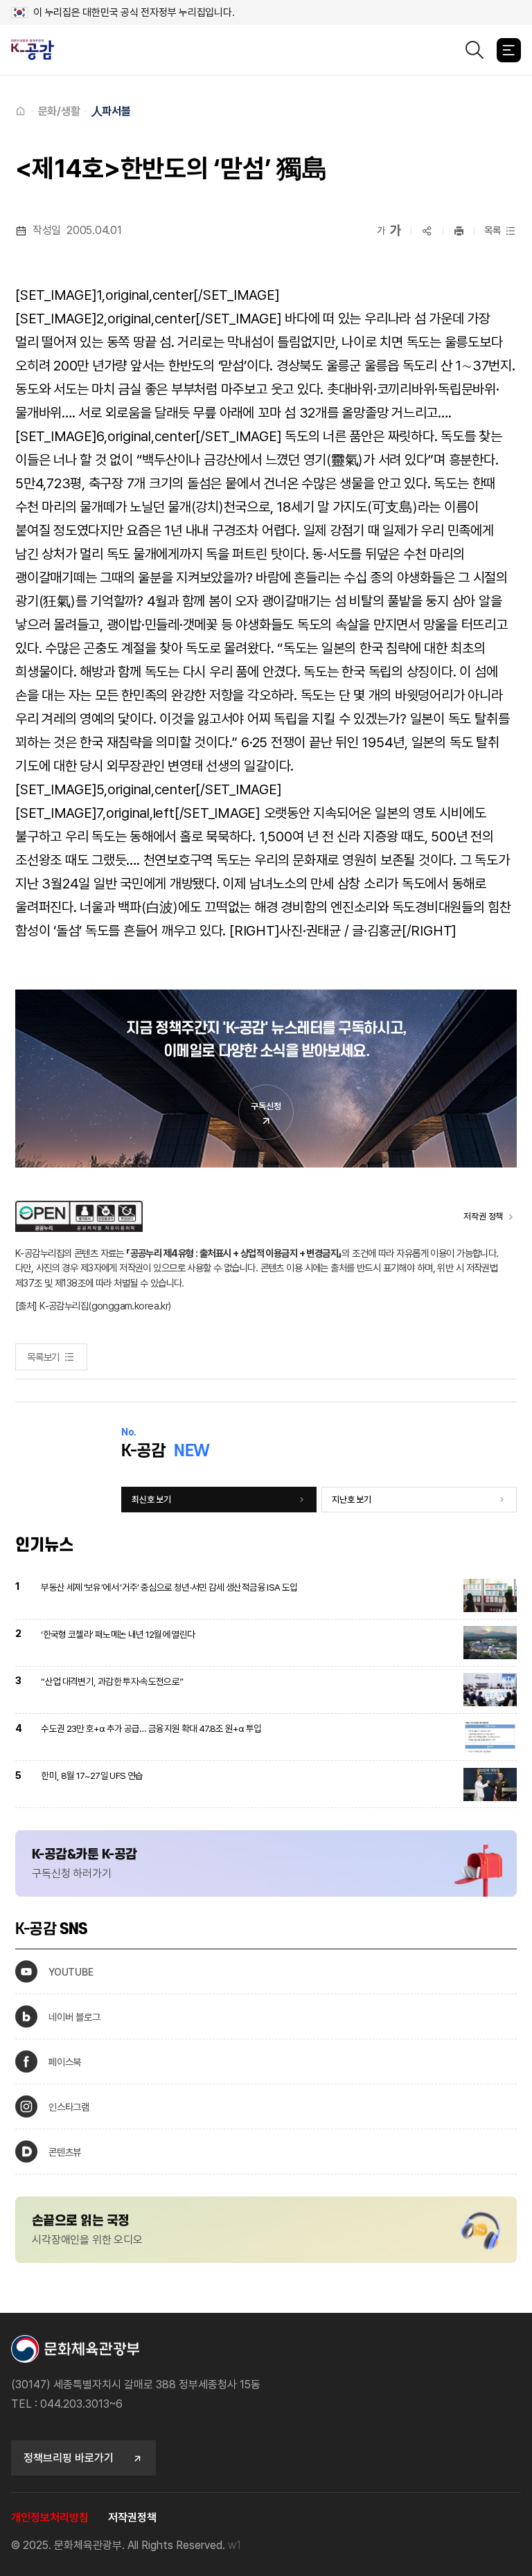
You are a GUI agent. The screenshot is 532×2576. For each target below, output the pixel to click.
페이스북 (65, 2062)
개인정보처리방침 (50, 2517)
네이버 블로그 (74, 2017)
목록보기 (43, 1357)
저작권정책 (132, 2517)
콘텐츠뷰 (65, 2152)
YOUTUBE (71, 1972)
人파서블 (111, 111)
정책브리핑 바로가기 (69, 2458)
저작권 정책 (483, 1216)
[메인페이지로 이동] (38, 50)
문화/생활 (59, 111)
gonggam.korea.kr (130, 1306)
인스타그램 (69, 2107)
